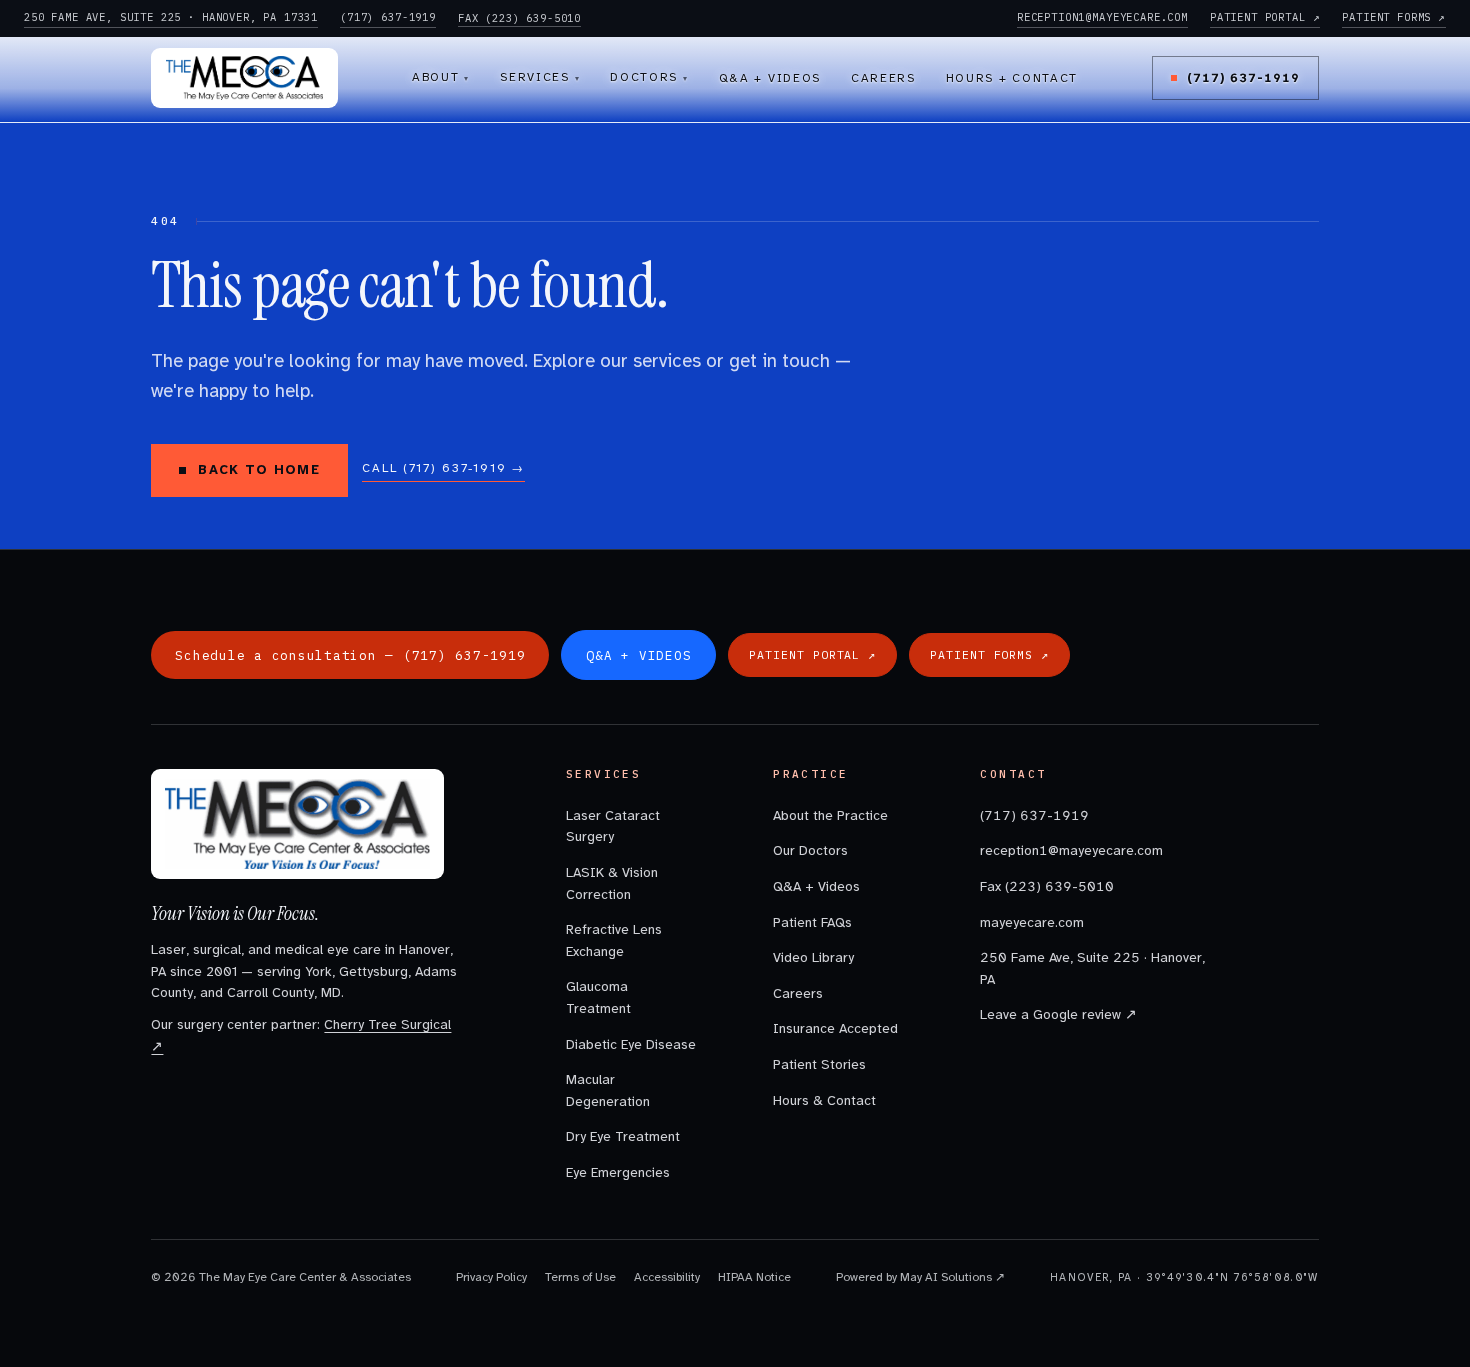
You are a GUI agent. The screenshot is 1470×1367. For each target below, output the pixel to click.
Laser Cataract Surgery (613, 826)
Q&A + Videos (770, 78)
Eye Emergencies (618, 1172)
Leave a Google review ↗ (1058, 1014)
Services (540, 77)
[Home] (244, 78)
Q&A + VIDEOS (638, 655)
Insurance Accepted (835, 1028)
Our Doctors (810, 850)
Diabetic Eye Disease (631, 1044)
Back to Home (259, 470)
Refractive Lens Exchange (614, 940)
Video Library (813, 957)
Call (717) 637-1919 (443, 468)
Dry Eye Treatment (623, 1136)
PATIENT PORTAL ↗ (1265, 17)
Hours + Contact (1012, 78)
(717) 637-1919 (388, 17)
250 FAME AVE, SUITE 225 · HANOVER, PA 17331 (171, 17)
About (441, 77)
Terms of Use (580, 1277)
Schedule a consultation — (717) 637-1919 (350, 655)
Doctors (649, 77)
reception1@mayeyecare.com (1071, 850)
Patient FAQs (812, 922)
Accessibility (667, 1277)
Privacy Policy (491, 1277)
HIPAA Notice (754, 1277)
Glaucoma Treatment (598, 997)
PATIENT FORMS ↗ (1394, 17)
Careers (883, 78)
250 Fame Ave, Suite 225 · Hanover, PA (1092, 968)
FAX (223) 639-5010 (519, 18)
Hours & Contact (824, 1100)
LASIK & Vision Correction (612, 883)
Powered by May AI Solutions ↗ (920, 1277)
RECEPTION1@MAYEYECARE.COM (1102, 17)
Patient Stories (819, 1064)
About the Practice (830, 815)
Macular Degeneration (608, 1090)
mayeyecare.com (1032, 922)
